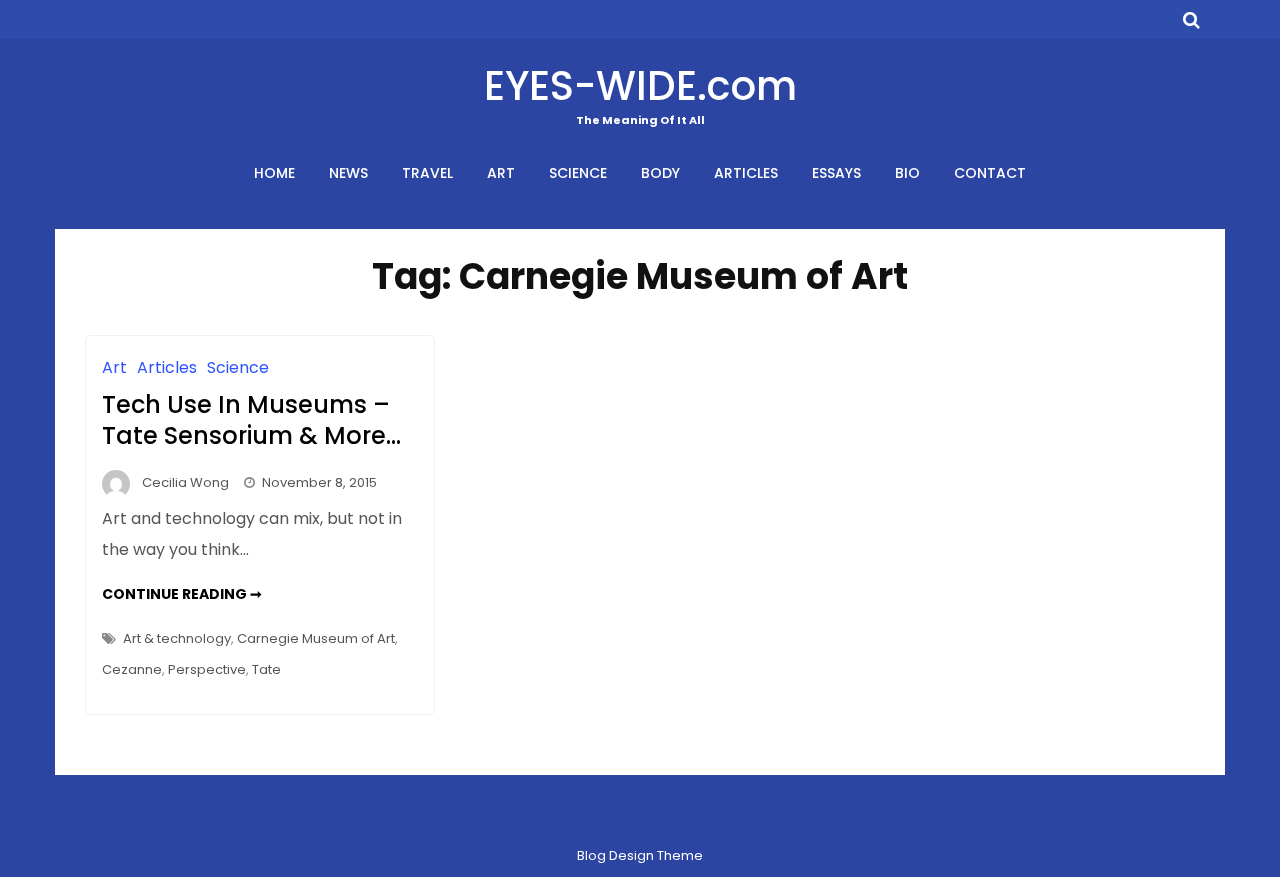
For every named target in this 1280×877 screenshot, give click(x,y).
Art (501, 173)
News (348, 173)
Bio (907, 173)
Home (274, 173)
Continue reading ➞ (182, 594)
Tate (266, 669)
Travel (427, 173)
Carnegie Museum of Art (316, 638)
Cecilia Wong (185, 482)
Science (578, 173)
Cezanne (132, 669)
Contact (990, 173)
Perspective (207, 669)
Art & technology (177, 638)
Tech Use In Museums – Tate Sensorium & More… (251, 420)
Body (660, 173)
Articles (746, 173)
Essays (836, 173)
